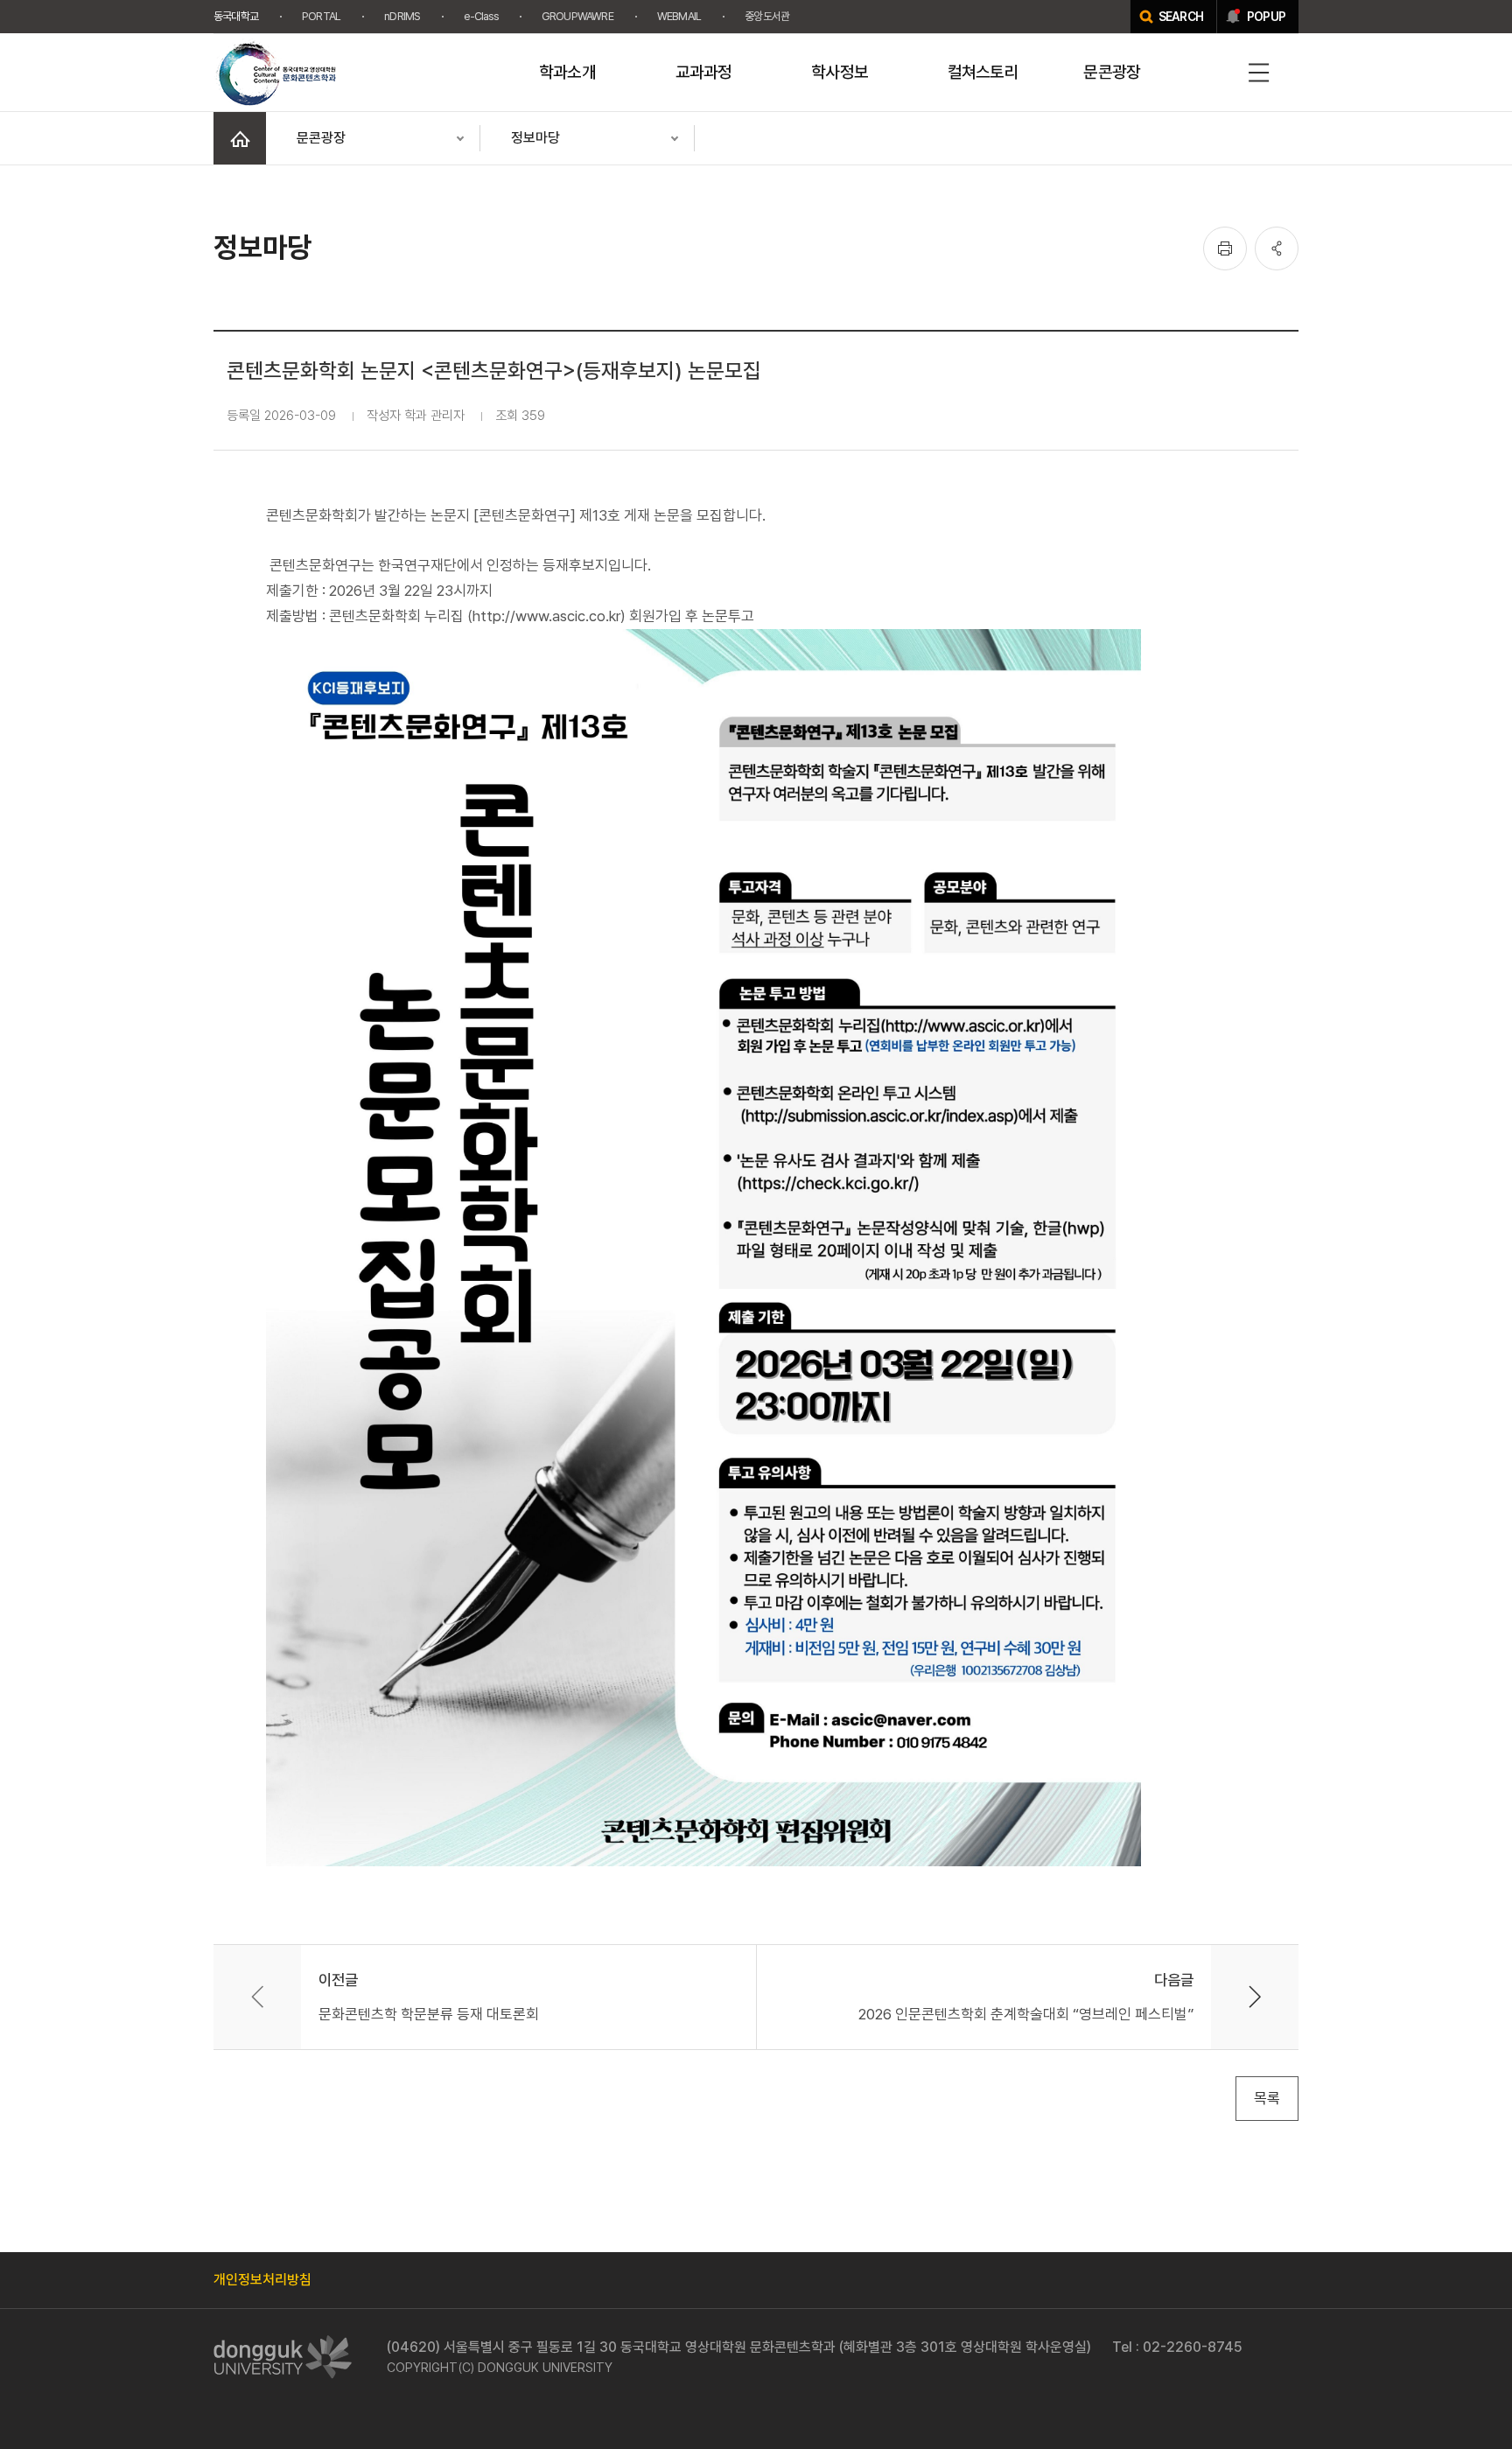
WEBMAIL (679, 16)
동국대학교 (236, 16)
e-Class (480, 16)
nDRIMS (402, 16)
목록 (1267, 2098)
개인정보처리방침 (262, 2280)
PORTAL (321, 16)
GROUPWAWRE (577, 16)
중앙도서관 (767, 16)
